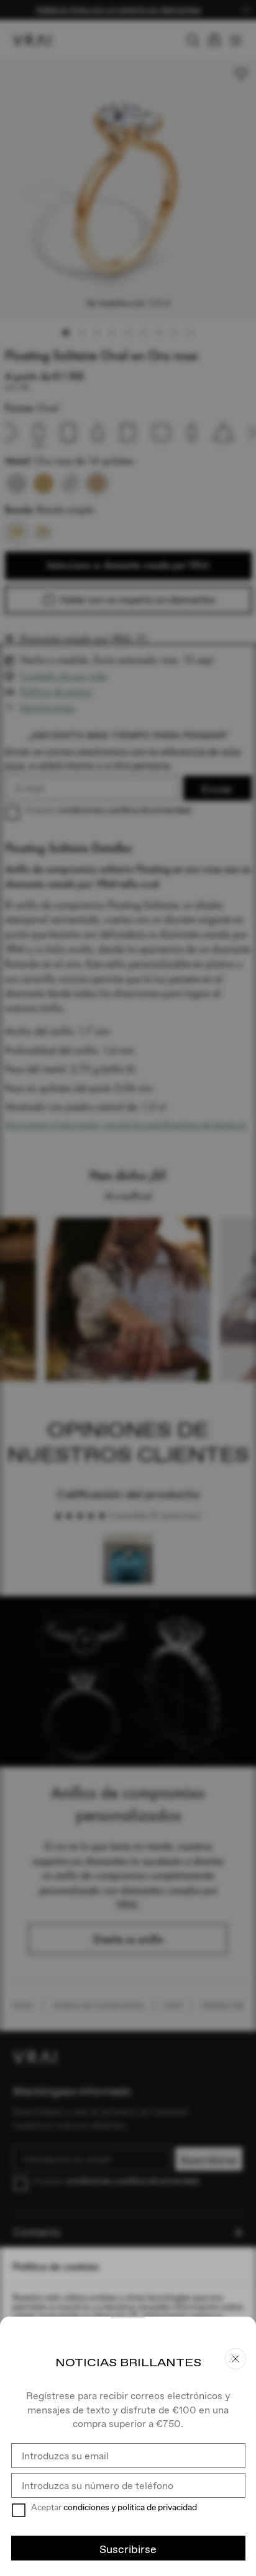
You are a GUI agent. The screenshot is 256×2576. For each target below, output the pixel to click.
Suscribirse (128, 2549)
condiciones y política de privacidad (130, 2507)
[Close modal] (128, 1288)
